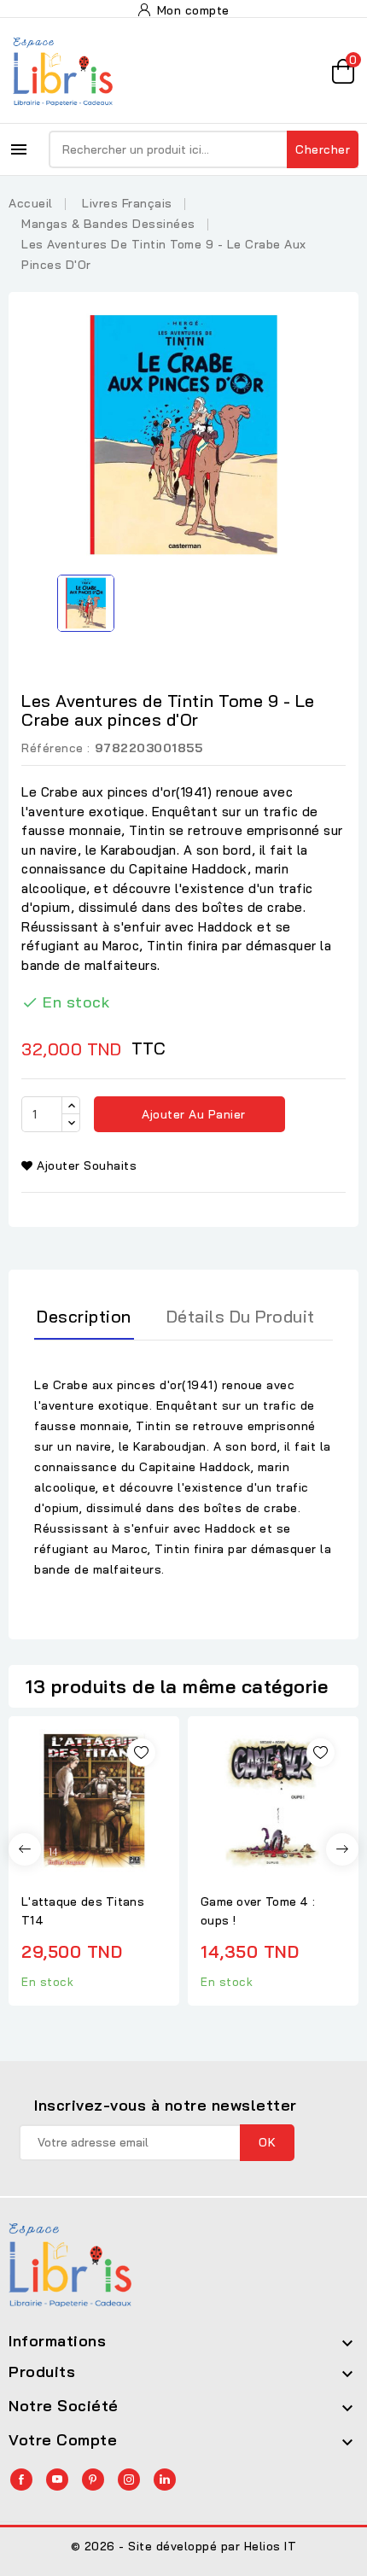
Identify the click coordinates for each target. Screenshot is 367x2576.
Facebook (21, 2480)
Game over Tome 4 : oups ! (258, 1911)
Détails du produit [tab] (241, 1316)
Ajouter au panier (192, 1114)
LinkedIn (165, 2480)
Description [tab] (84, 1316)
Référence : (56, 748)
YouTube (57, 2480)
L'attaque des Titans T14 (83, 1911)
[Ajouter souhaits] (141, 1752)
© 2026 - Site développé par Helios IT (184, 2546)
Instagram (129, 2480)
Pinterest (93, 2480)
